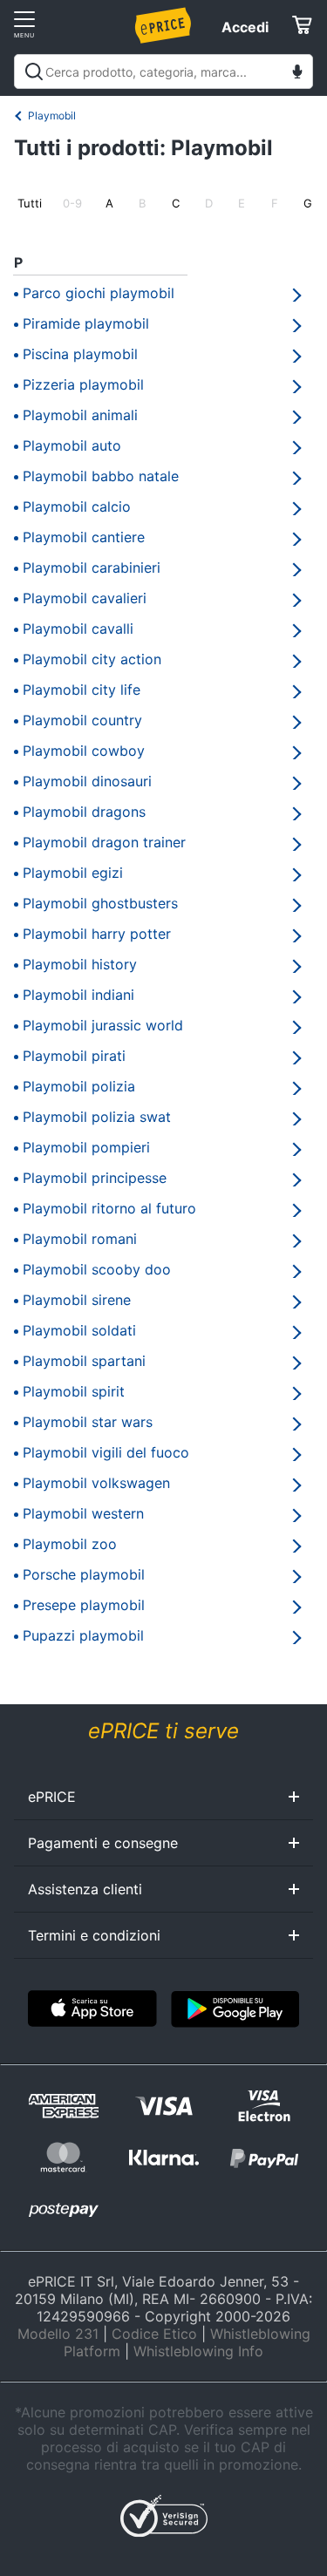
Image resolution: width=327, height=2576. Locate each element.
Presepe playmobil (84, 1605)
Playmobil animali (80, 415)
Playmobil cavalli (78, 629)
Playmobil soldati (79, 1330)
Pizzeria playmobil (83, 384)
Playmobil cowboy (84, 751)
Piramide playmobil (86, 323)
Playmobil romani (80, 1239)
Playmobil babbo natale (101, 476)
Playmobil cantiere (84, 537)
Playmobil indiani (78, 995)
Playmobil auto (72, 445)
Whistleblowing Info (198, 2351)
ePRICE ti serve (163, 1731)
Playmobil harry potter (97, 934)
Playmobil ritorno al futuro (109, 1208)
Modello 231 (58, 2334)
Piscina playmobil (80, 354)
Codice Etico (154, 2334)
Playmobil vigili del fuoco (106, 1452)
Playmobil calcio (77, 506)
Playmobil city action (92, 659)
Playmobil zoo (70, 1544)
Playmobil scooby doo (97, 1269)
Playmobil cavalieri (85, 598)
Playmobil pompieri (86, 1147)
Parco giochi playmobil (99, 293)
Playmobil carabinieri (92, 568)
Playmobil (52, 116)
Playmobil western (83, 1513)
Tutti (30, 203)
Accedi (245, 27)
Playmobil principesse (95, 1178)
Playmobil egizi (73, 873)
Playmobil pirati (74, 1056)
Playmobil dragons (84, 812)
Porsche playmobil (84, 1574)
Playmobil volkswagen (96, 1483)
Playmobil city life (82, 690)
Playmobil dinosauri (87, 781)
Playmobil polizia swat (97, 1117)
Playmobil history (80, 964)
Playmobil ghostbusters (100, 903)
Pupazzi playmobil (83, 1635)
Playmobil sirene (77, 1300)
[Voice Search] (297, 74)
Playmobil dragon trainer (104, 842)
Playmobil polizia (79, 1086)
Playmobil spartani (84, 1361)
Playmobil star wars (88, 1422)
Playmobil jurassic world (103, 1025)
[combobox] (163, 71)
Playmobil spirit (74, 1391)
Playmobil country (82, 720)
